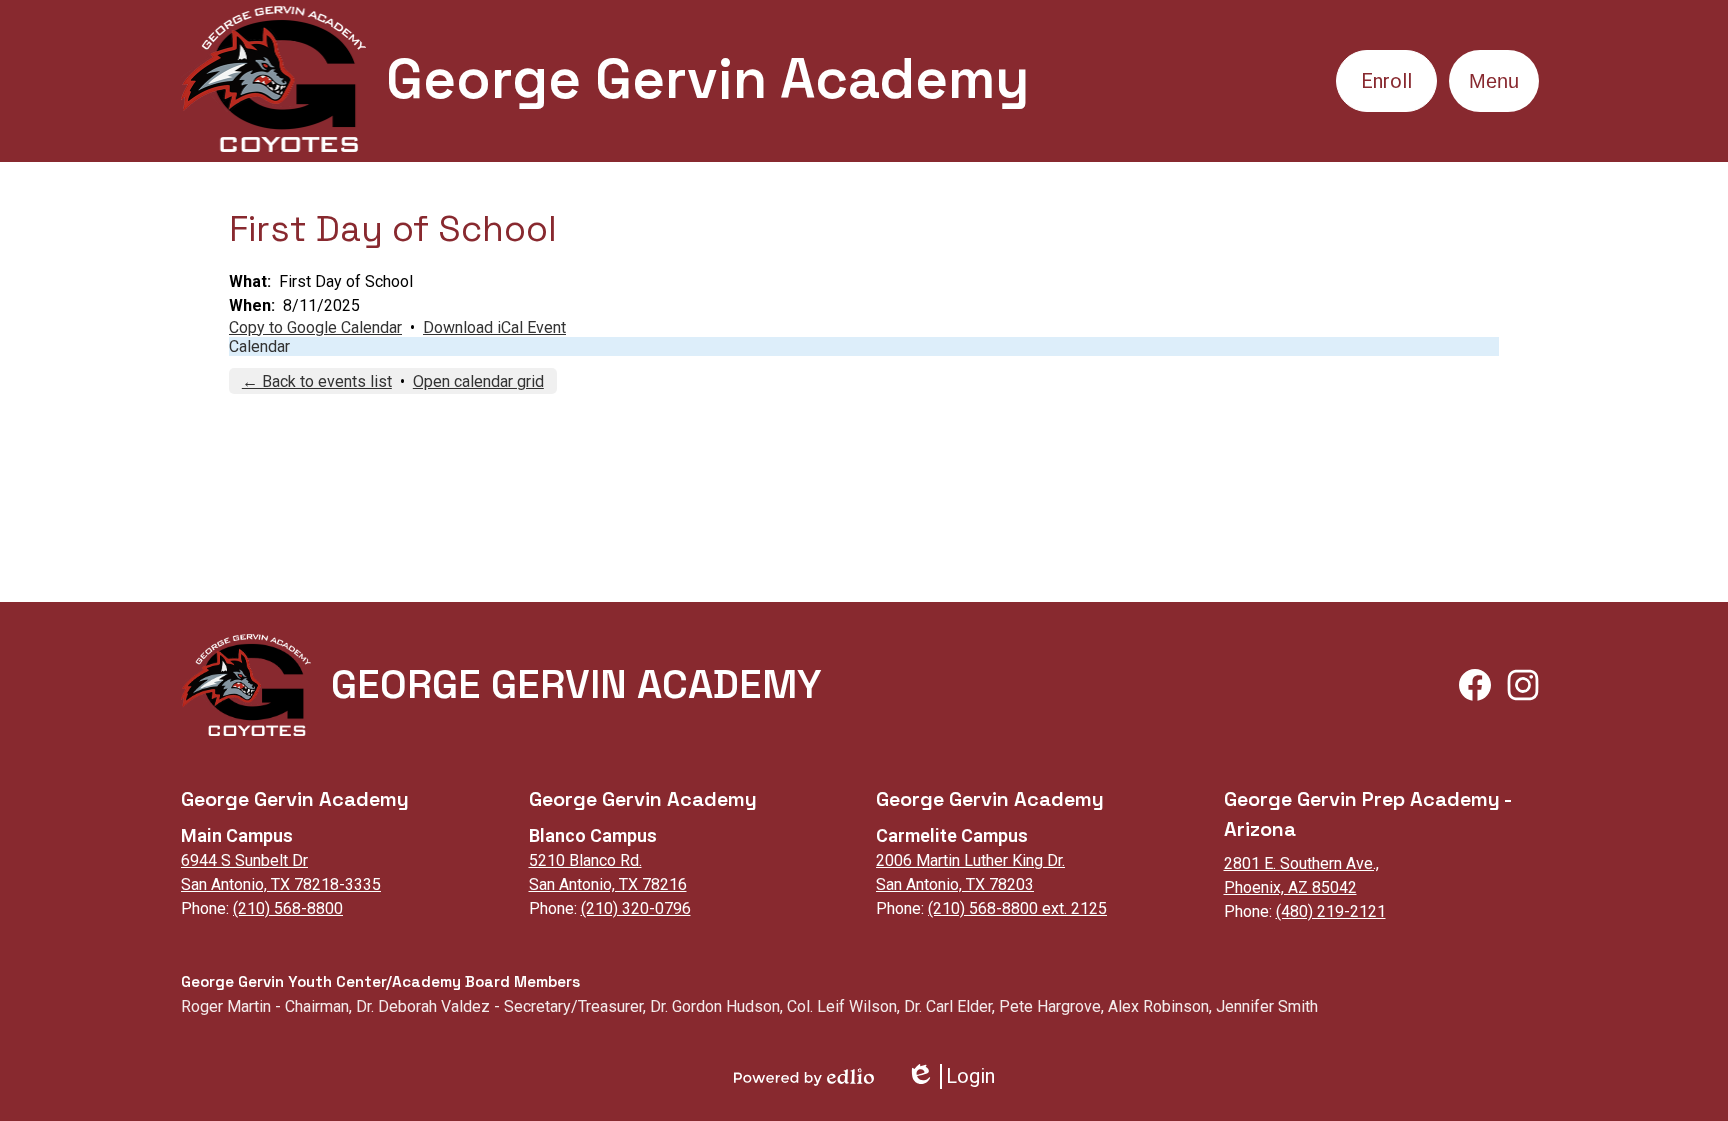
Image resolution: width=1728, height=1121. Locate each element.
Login (950, 1076)
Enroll (1386, 81)
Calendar (259, 346)
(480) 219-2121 (1331, 911)
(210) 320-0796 (636, 908)
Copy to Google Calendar (315, 327)
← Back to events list (317, 381)
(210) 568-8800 (288, 908)
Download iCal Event (494, 327)
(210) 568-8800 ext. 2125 (1017, 908)
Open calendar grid (478, 381)
